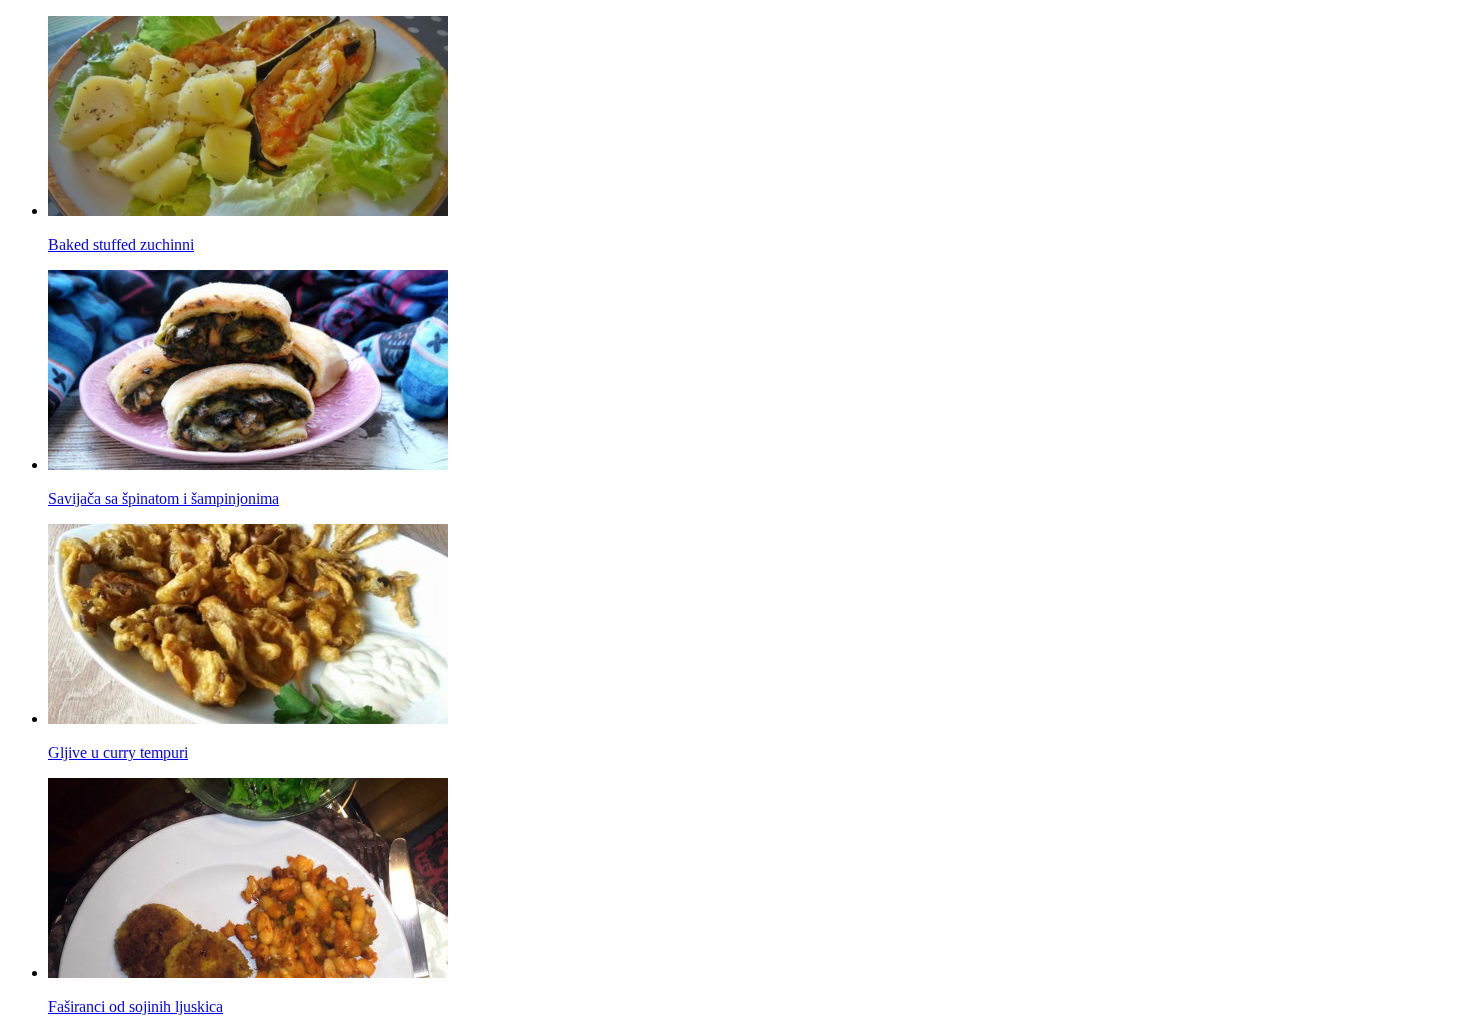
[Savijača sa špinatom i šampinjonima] (248, 464)
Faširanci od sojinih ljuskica (135, 1006)
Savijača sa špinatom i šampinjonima (163, 498)
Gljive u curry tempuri (118, 752)
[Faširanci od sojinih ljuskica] (248, 972)
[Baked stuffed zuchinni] (248, 210)
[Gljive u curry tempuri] (248, 718)
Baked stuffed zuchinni (121, 244)
